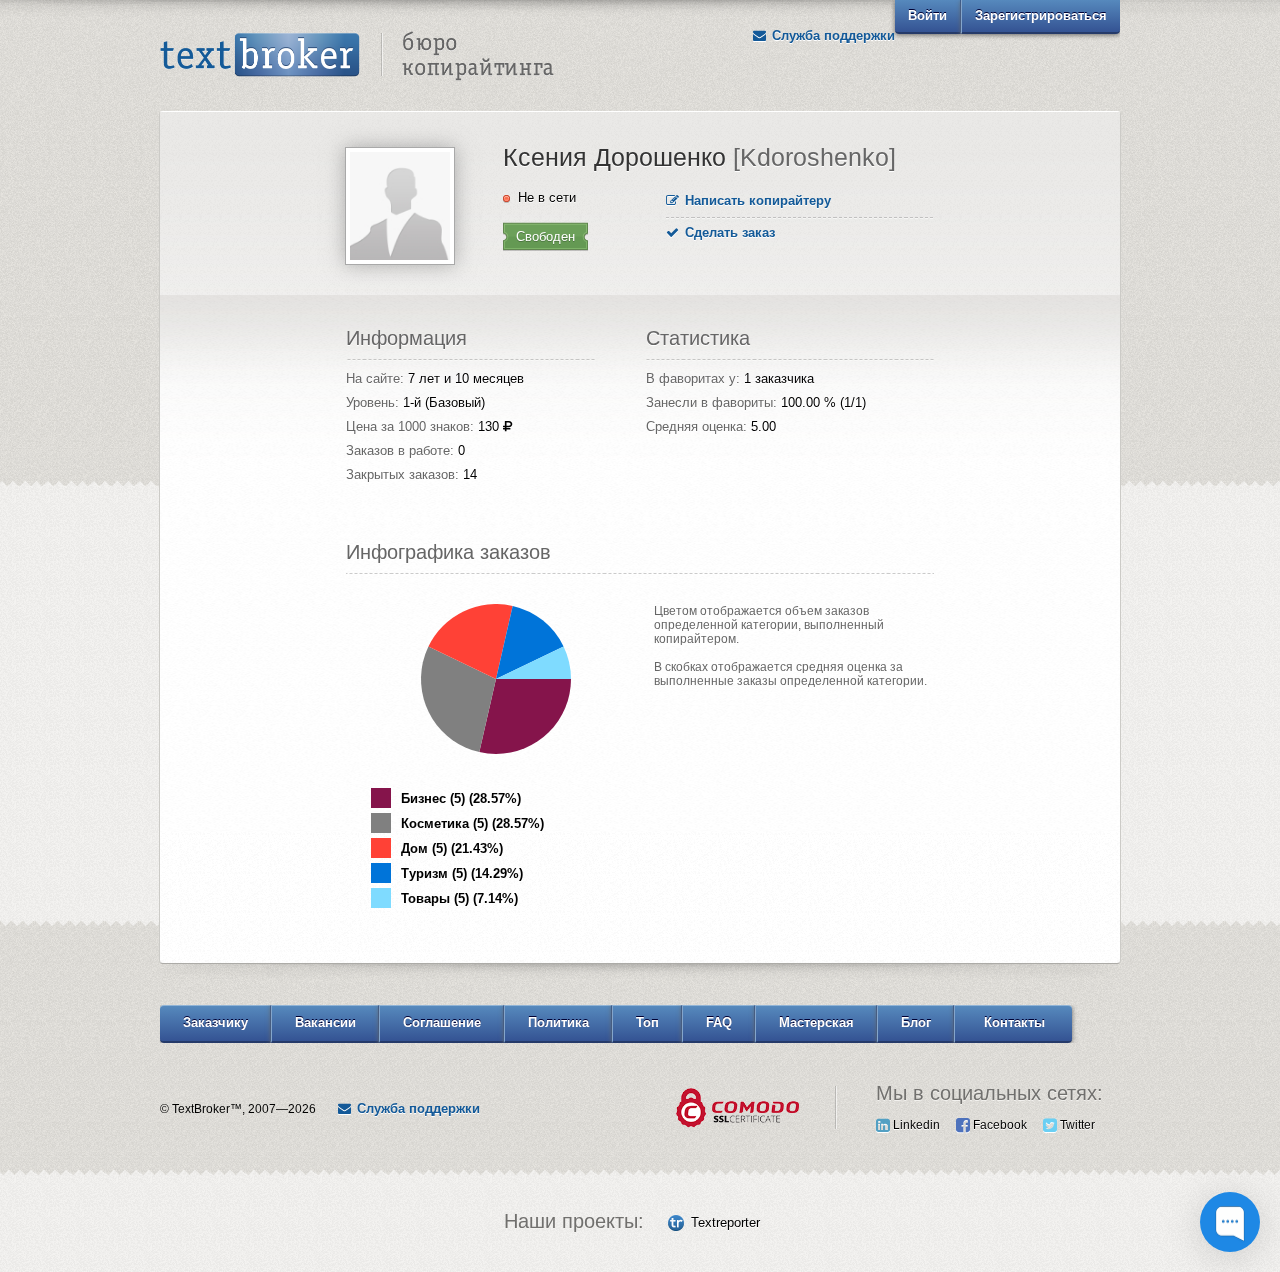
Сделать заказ (728, 232)
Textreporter (725, 1222)
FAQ (719, 1022)
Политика (558, 1022)
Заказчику (215, 1022)
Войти (927, 15)
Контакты (1014, 1022)
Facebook (998, 1125)
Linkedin (915, 1125)
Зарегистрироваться (1041, 15)
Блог (916, 1022)
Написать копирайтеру (756, 200)
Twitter (1076, 1125)
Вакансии (325, 1022)
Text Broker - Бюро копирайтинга (357, 56)
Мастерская (816, 1022)
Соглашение (442, 1022)
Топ (647, 1022)
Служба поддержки (831, 35)
